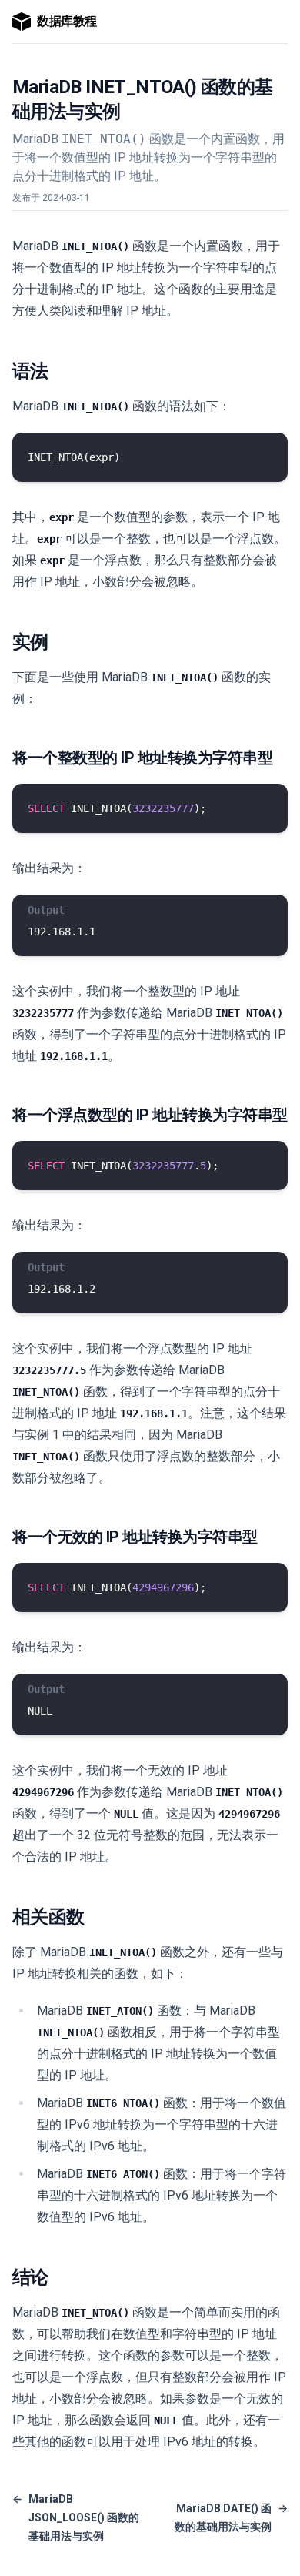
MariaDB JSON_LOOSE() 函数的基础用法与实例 (76, 2517)
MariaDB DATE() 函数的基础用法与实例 (231, 2517)
